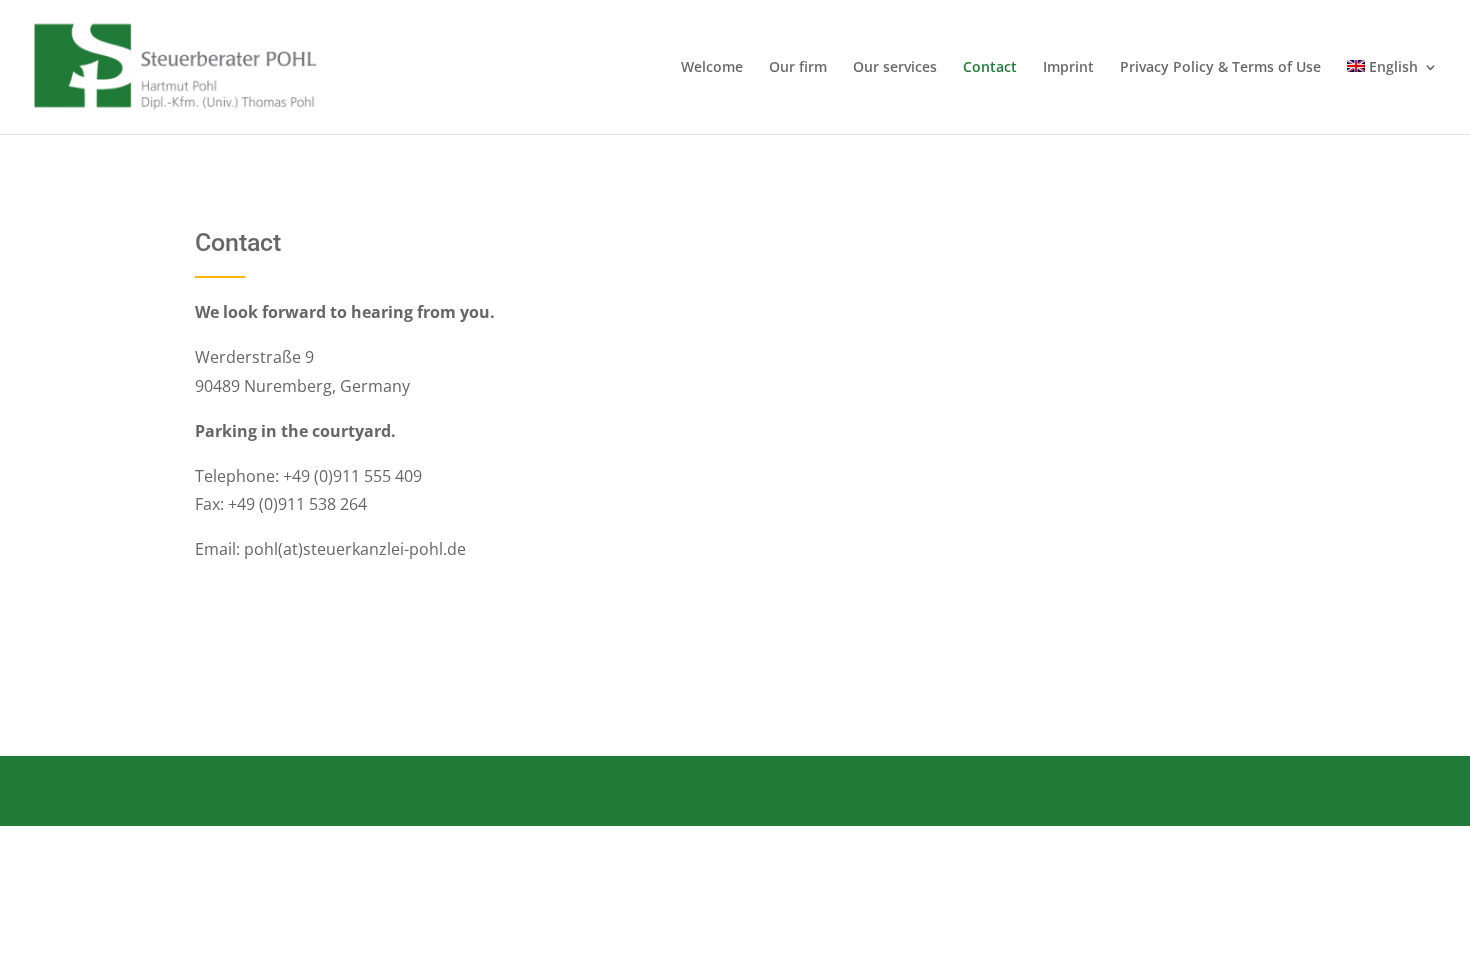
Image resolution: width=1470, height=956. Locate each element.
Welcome (712, 68)
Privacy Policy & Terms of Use (1220, 68)
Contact (990, 68)
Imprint (1068, 68)
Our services (895, 68)
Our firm (798, 68)
